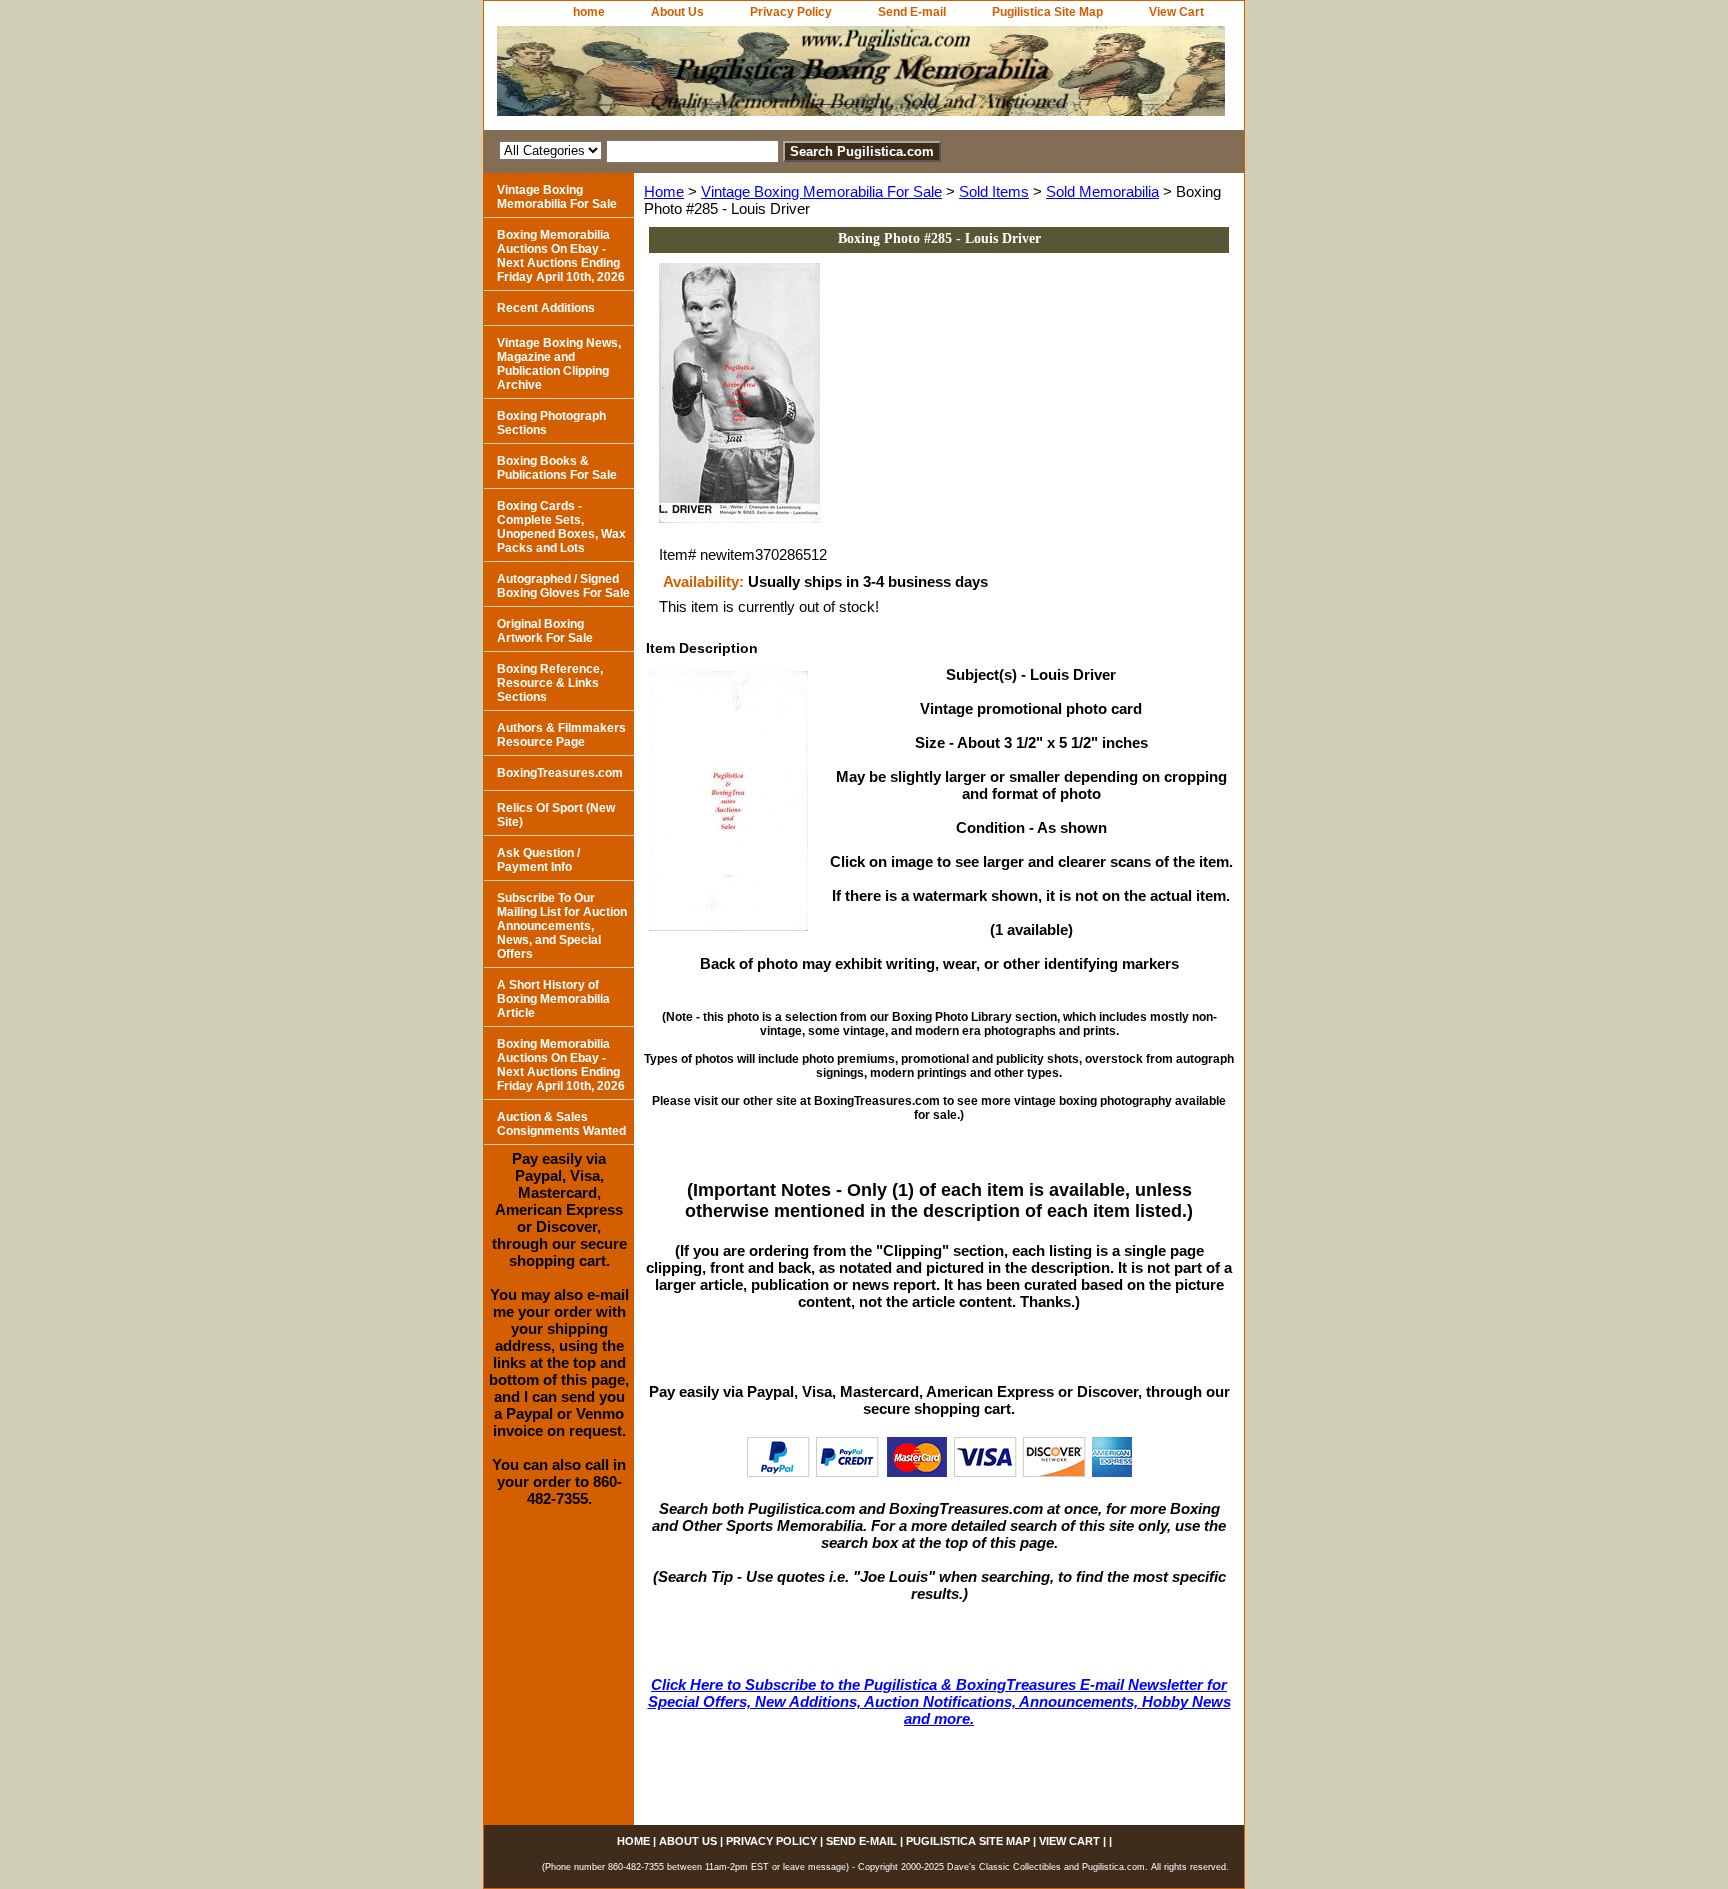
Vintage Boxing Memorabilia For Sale (821, 191)
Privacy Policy (791, 12)
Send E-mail (912, 12)
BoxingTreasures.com (560, 773)
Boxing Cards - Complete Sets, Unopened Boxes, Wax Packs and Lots (561, 527)
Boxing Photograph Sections (551, 423)
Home (664, 191)
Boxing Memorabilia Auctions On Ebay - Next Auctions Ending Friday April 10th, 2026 (561, 256)
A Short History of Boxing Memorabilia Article (553, 999)
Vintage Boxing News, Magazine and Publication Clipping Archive (559, 364)
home (589, 12)
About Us (677, 12)
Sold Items (994, 191)
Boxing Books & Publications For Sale (557, 468)
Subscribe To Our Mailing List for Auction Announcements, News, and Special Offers (562, 926)
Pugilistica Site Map (1047, 12)
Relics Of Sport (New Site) (556, 815)
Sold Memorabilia (1102, 191)
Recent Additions (546, 308)
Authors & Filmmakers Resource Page (561, 735)
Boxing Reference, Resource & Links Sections (550, 683)
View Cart (1176, 12)
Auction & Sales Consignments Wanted (561, 1124)
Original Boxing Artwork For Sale (545, 631)
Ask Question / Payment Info (538, 860)
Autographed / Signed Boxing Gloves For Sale (563, 586)
